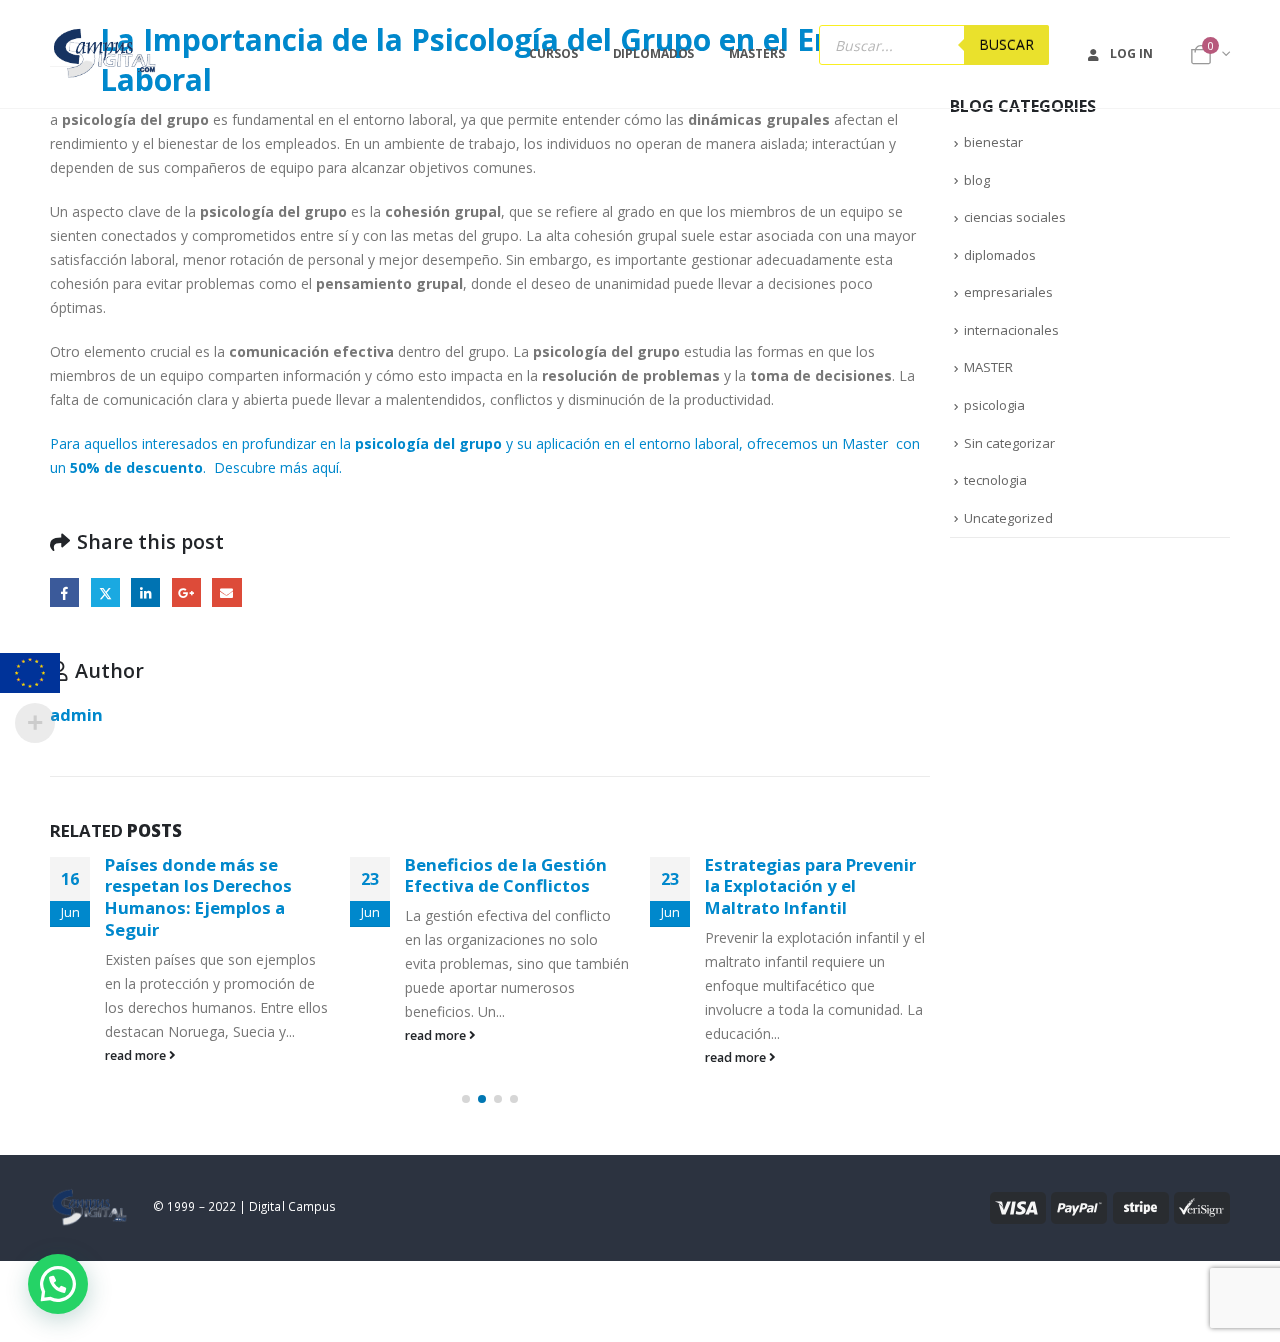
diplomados (1000, 255)
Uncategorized (1008, 518)
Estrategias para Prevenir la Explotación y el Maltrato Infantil (810, 886)
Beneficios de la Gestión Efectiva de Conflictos (506, 875)
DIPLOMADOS (654, 53)
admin (76, 714)
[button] (466, 1099)
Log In (1131, 53)
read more (137, 1055)
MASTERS (756, 53)
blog (977, 180)
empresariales (1008, 292)
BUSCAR (1006, 44)
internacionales (1011, 330)
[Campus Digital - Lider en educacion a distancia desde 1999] (105, 54)
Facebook (64, 592)
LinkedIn (145, 592)
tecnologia (995, 480)
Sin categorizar (1009, 443)
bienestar (993, 142)
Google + (186, 592)
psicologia (994, 405)
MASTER (988, 367)
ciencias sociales (1015, 217)
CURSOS (553, 53)
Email (226, 592)
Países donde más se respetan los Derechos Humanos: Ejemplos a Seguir (198, 897)
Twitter (105, 592)
